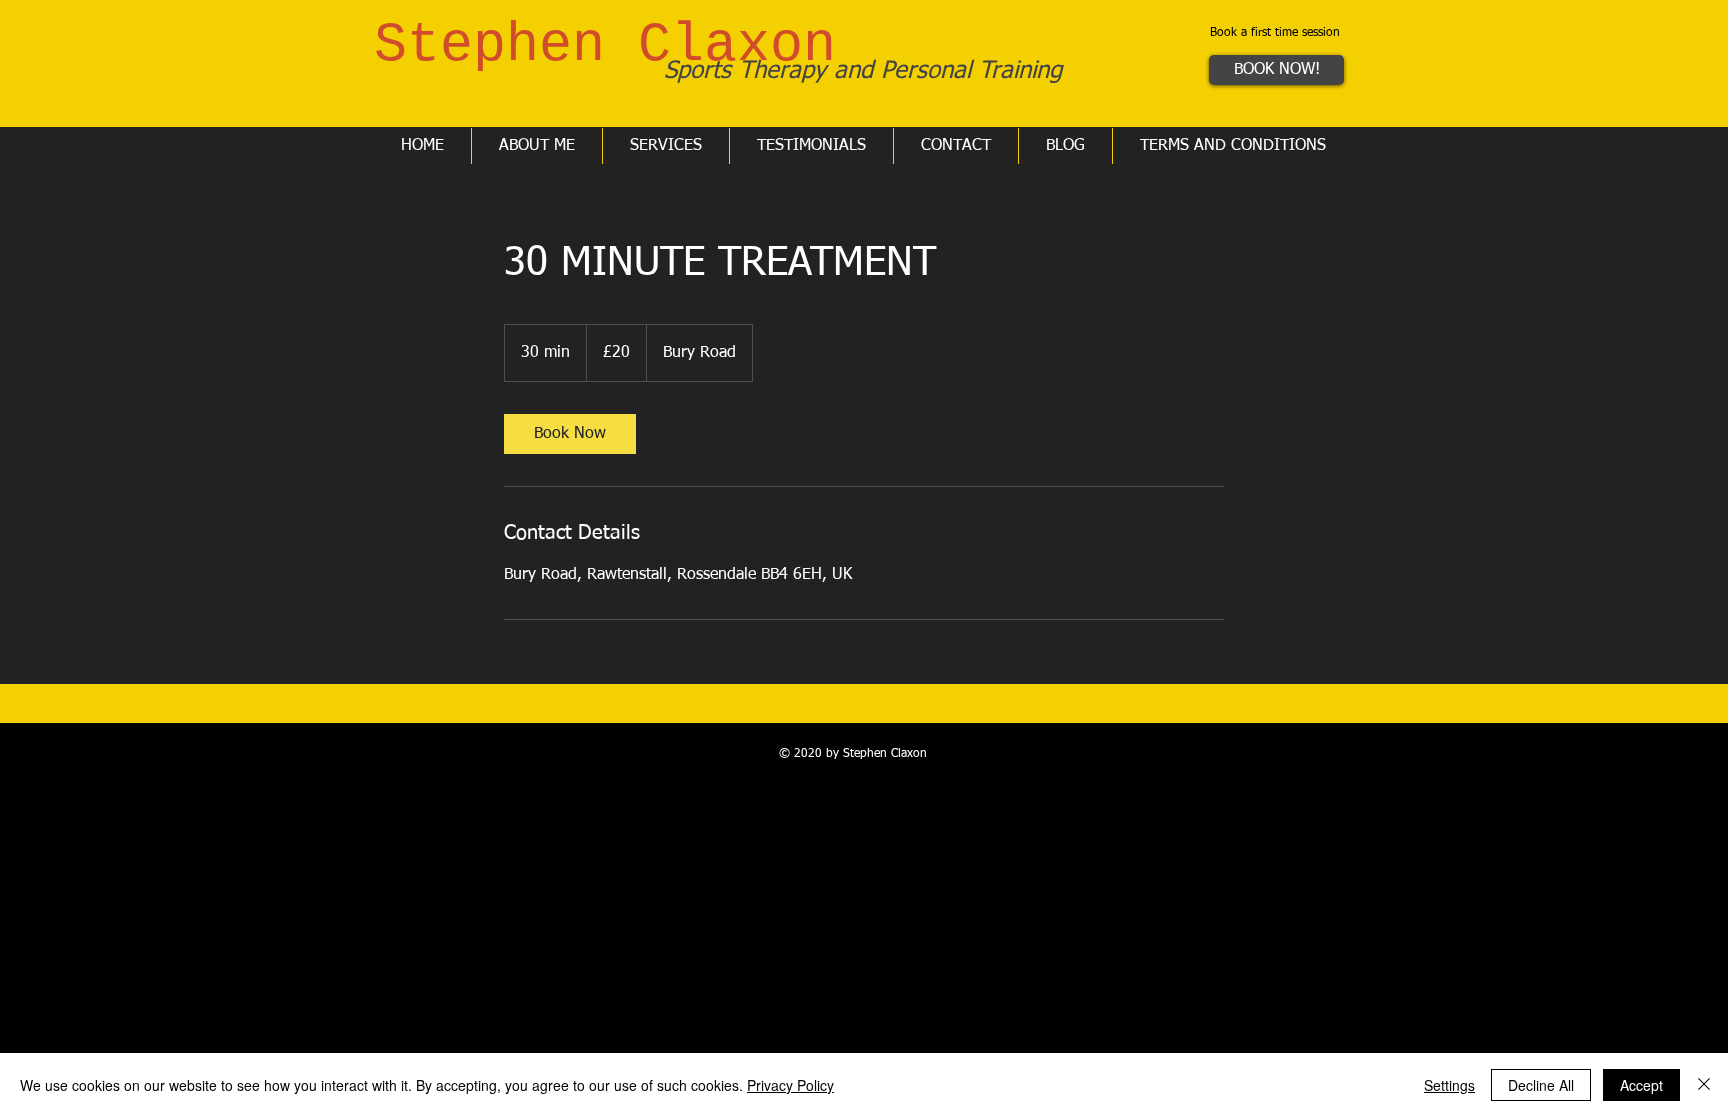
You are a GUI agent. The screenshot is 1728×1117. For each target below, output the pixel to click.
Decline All (1541, 1085)
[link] (570, 434)
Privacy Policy (790, 1085)
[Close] (1704, 1085)
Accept (1641, 1085)
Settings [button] (1449, 1085)
